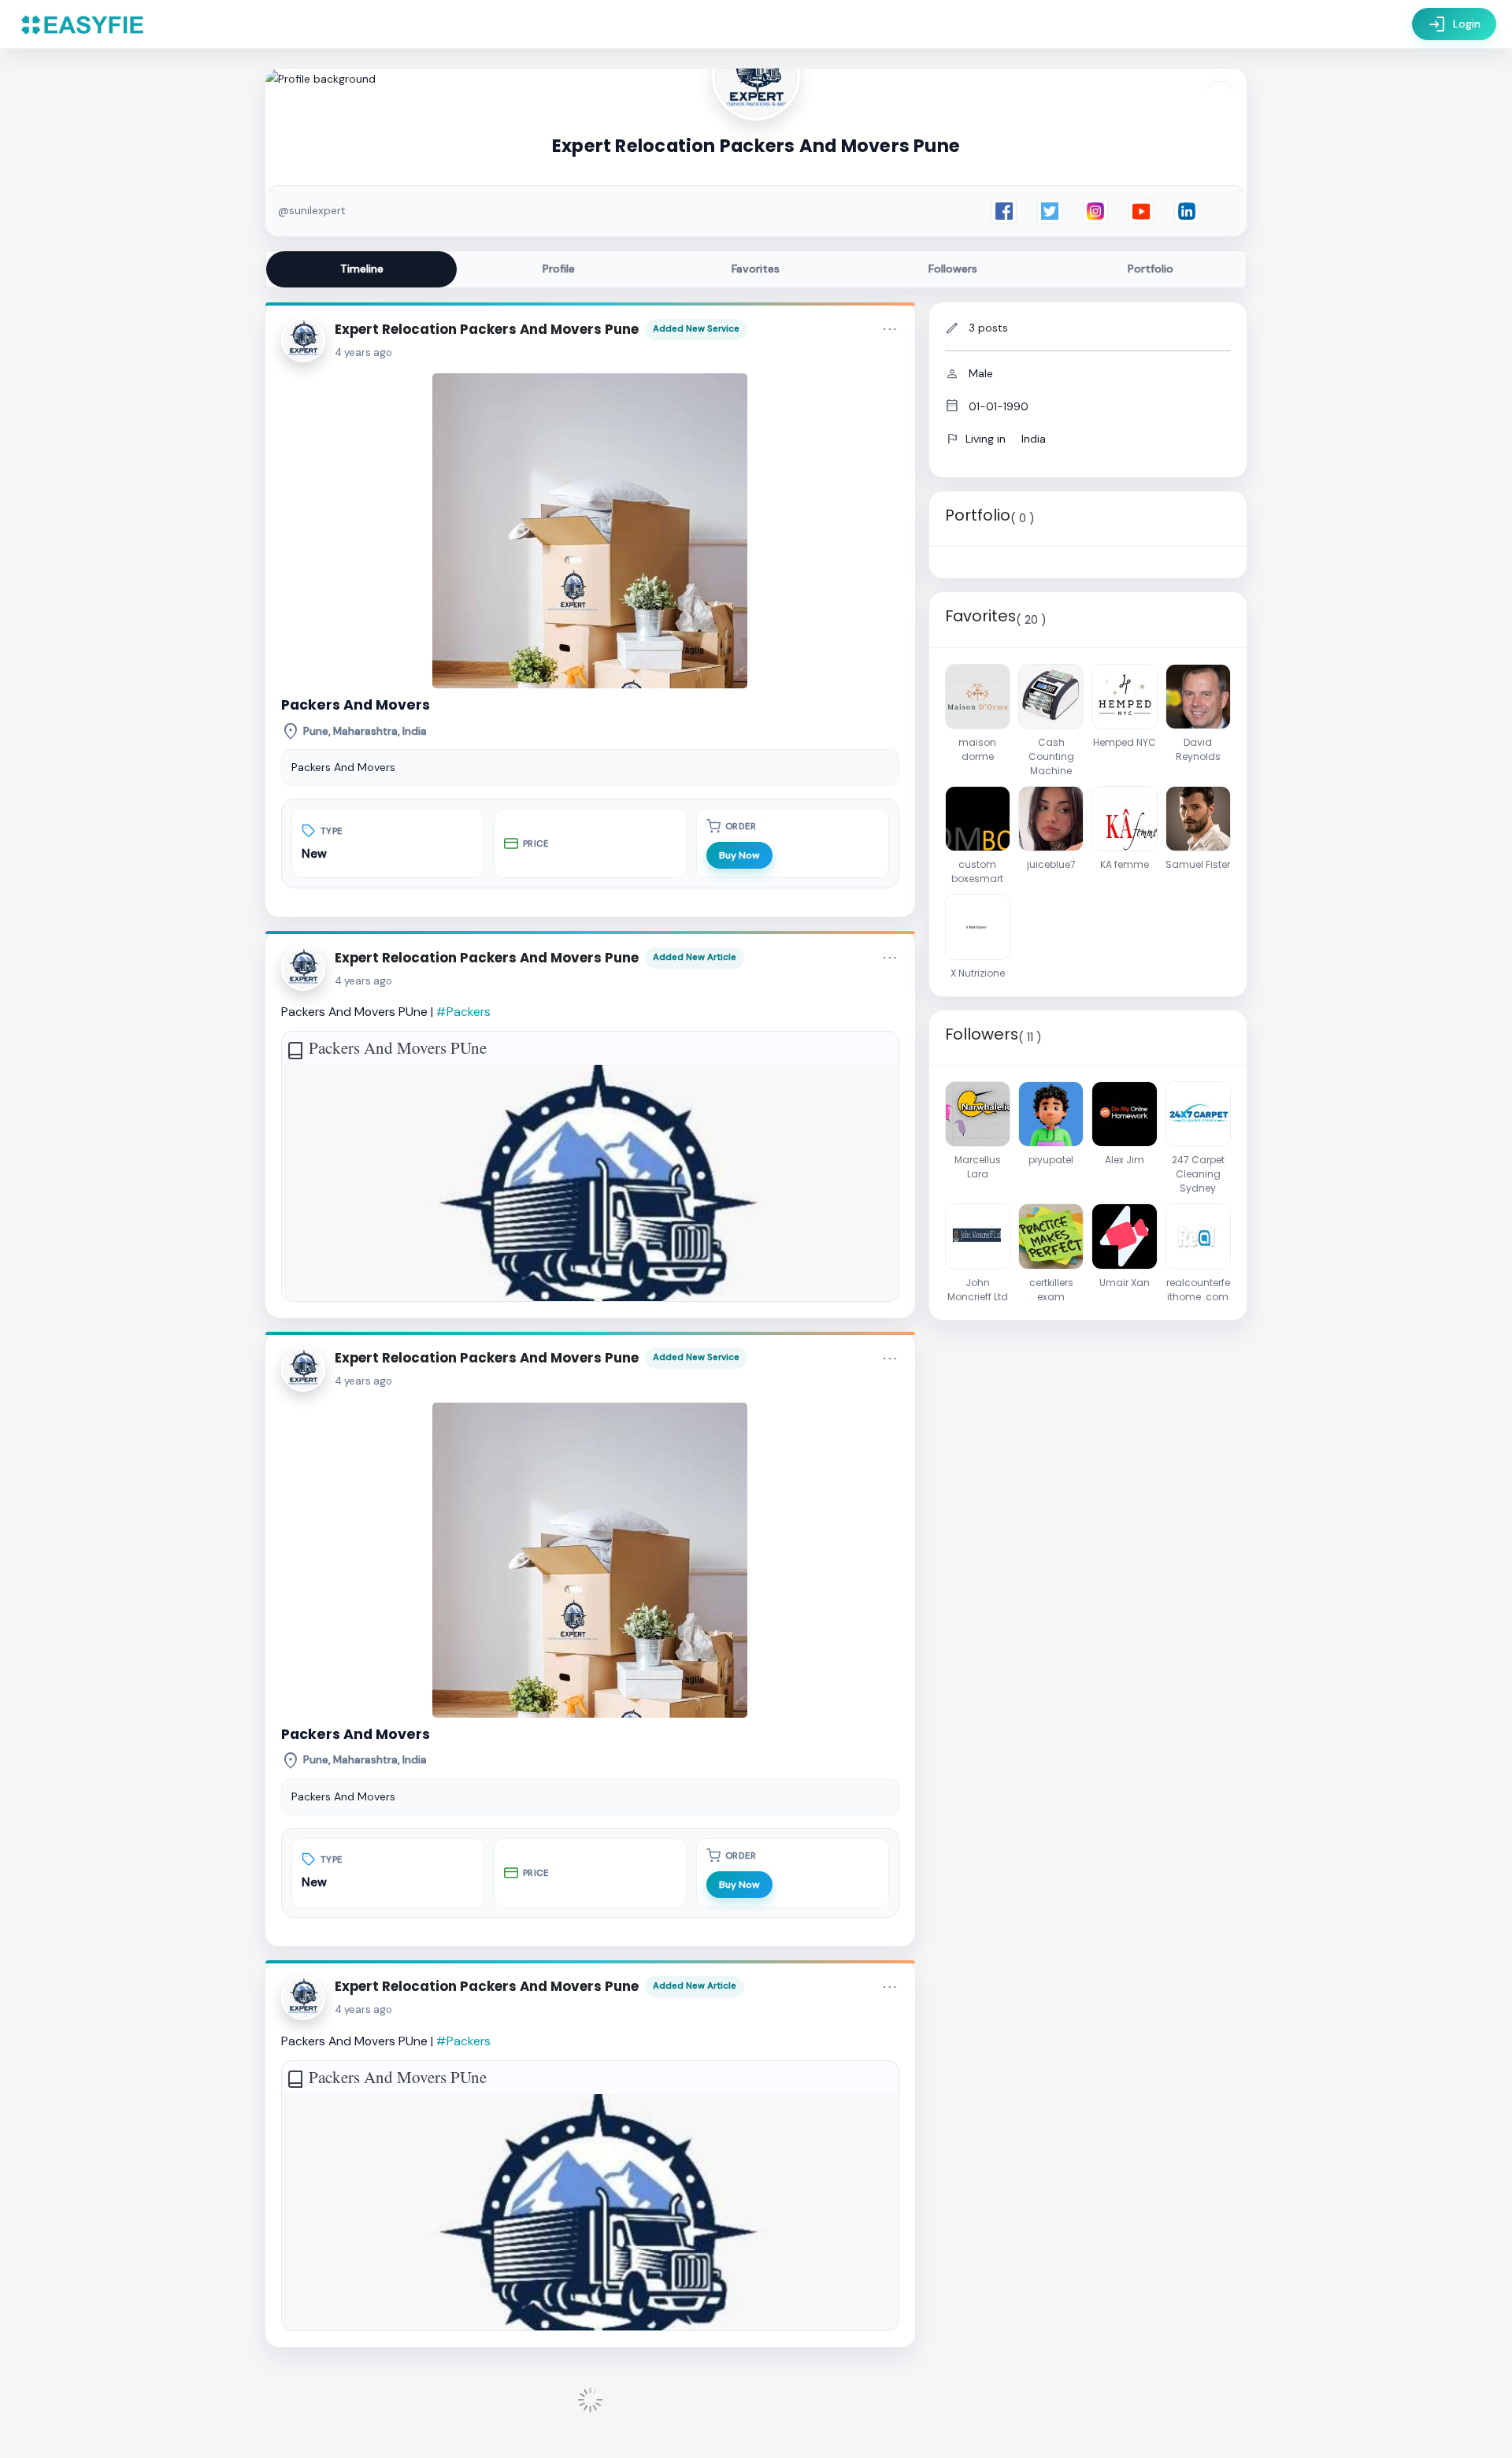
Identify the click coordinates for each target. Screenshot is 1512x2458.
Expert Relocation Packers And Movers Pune (487, 329)
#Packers (463, 1012)
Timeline (362, 269)
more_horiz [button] (890, 329)
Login (1454, 24)
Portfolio (1151, 269)
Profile (559, 269)
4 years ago (363, 352)
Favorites (756, 269)
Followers (953, 269)
